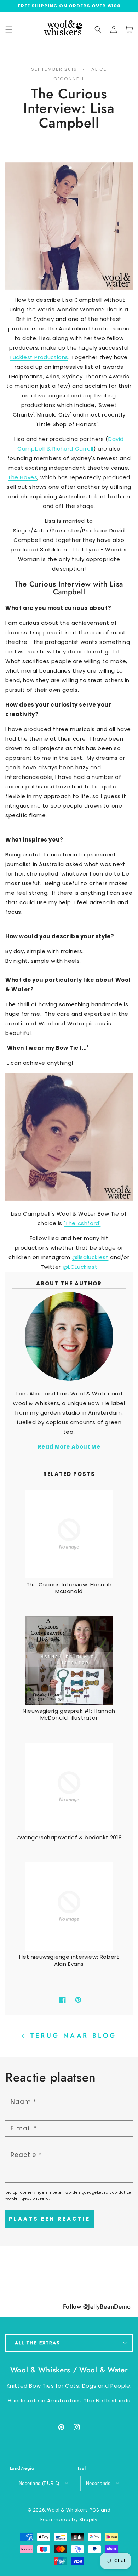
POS (94, 2510)
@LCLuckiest (80, 1267)
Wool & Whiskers (67, 2510)
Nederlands (98, 2483)
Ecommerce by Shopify (69, 2520)
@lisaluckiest (90, 1257)
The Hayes (22, 477)
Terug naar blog (74, 2036)
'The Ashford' (82, 1223)
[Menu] (9, 29)
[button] (98, 29)
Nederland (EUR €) (39, 2483)
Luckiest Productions (39, 357)
